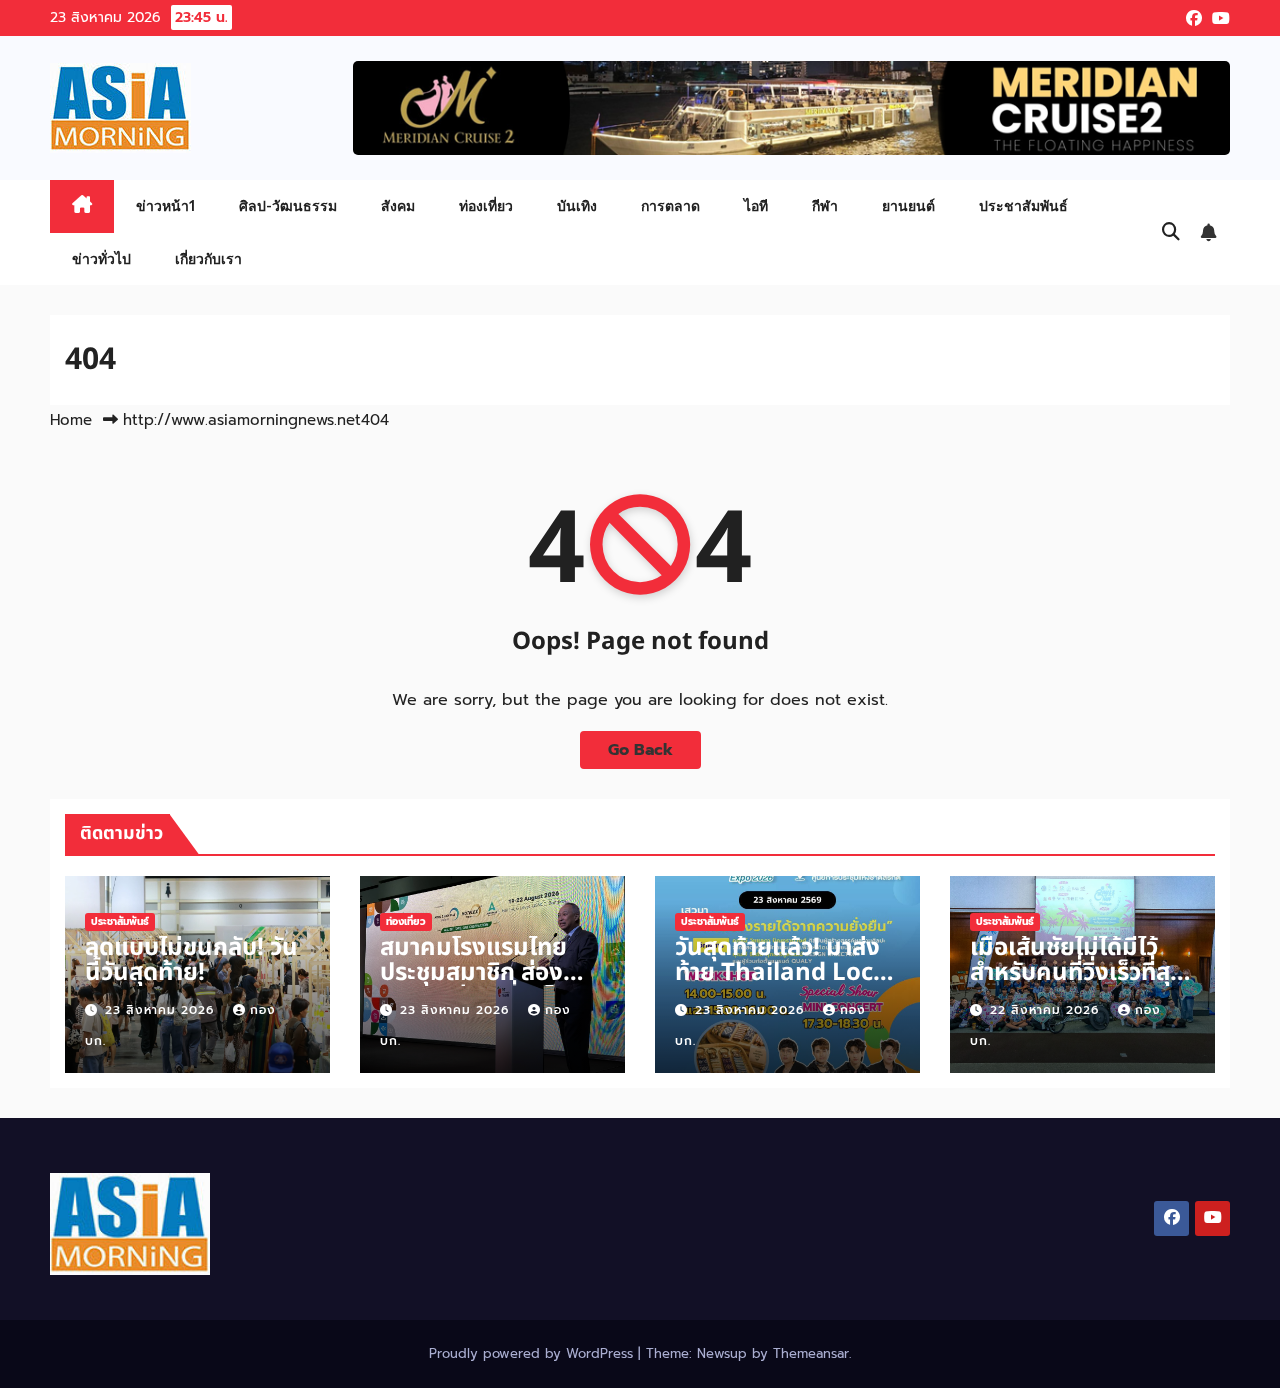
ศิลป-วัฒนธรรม (288, 205)
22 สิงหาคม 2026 (1047, 1010)
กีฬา (825, 205)
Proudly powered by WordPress (533, 1353)
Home (71, 420)
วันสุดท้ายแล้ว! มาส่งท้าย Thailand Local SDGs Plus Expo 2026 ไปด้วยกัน (785, 985)
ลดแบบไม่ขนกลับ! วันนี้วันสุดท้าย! (191, 960)
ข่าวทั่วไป (101, 258)
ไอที (756, 205)
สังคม (398, 205)
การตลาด (670, 205)
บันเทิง (577, 205)
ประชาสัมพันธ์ (1023, 205)
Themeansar (811, 1353)
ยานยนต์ (908, 205)
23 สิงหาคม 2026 (162, 1010)
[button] (1171, 232)
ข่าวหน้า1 (165, 205)
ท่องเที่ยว (486, 205)
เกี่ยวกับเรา (208, 258)
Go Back (640, 750)
